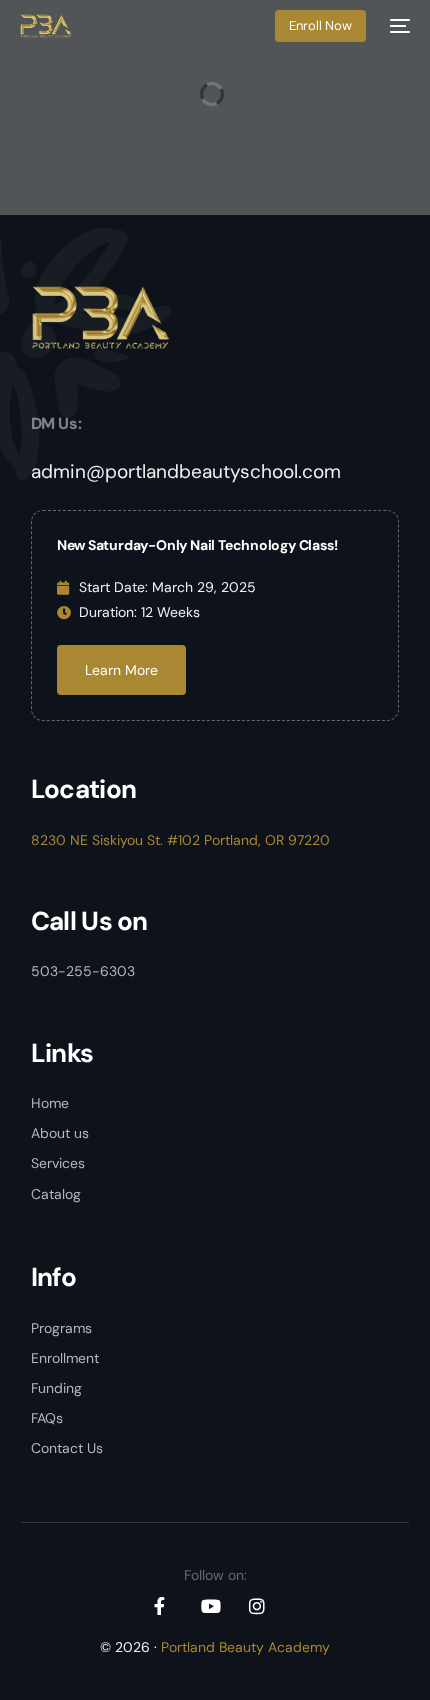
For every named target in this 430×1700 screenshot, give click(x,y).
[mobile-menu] (398, 26)
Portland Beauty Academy (245, 1647)
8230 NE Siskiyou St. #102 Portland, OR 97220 (180, 840)
